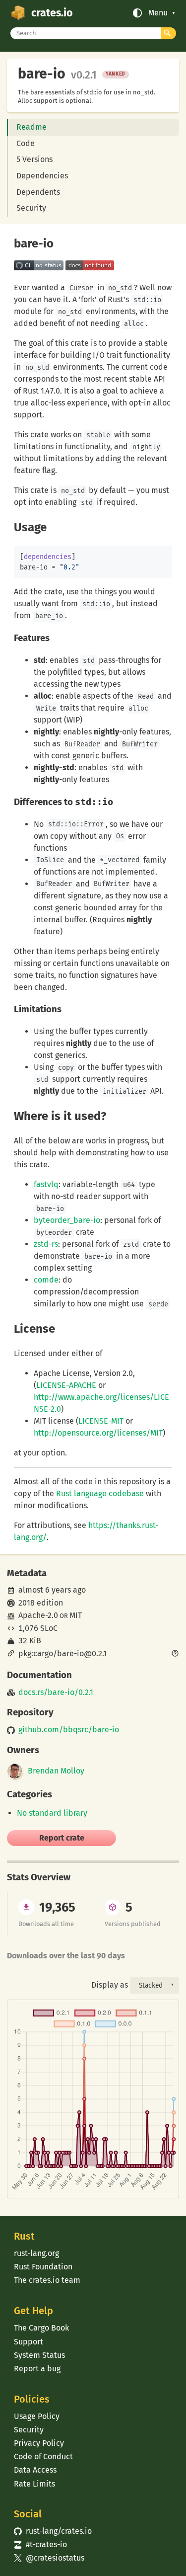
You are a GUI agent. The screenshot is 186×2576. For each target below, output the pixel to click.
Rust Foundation (43, 2267)
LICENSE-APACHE (66, 1385)
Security (31, 208)
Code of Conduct (43, 2456)
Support (29, 2342)
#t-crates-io (40, 2544)
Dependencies (42, 176)
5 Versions (34, 159)
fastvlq (46, 1184)
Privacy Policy (39, 2443)
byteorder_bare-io (67, 1220)
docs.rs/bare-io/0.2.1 (56, 1692)
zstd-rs (46, 1244)
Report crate (62, 1838)
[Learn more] (175, 1654)
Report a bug (37, 2369)
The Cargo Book (41, 2328)
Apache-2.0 (38, 1615)
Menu (158, 13)
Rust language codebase (100, 1493)
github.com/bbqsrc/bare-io (69, 1730)
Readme (31, 127)
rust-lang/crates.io (53, 2531)
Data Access (35, 2470)
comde (46, 1280)
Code (26, 143)
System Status (39, 2355)
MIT (76, 1615)
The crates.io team (47, 2280)
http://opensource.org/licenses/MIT (98, 1433)
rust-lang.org (36, 2253)
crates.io (52, 13)
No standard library (52, 1813)
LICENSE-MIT (101, 1421)
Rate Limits (34, 2484)
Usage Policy (37, 2416)
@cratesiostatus (49, 2558)
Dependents (38, 192)
